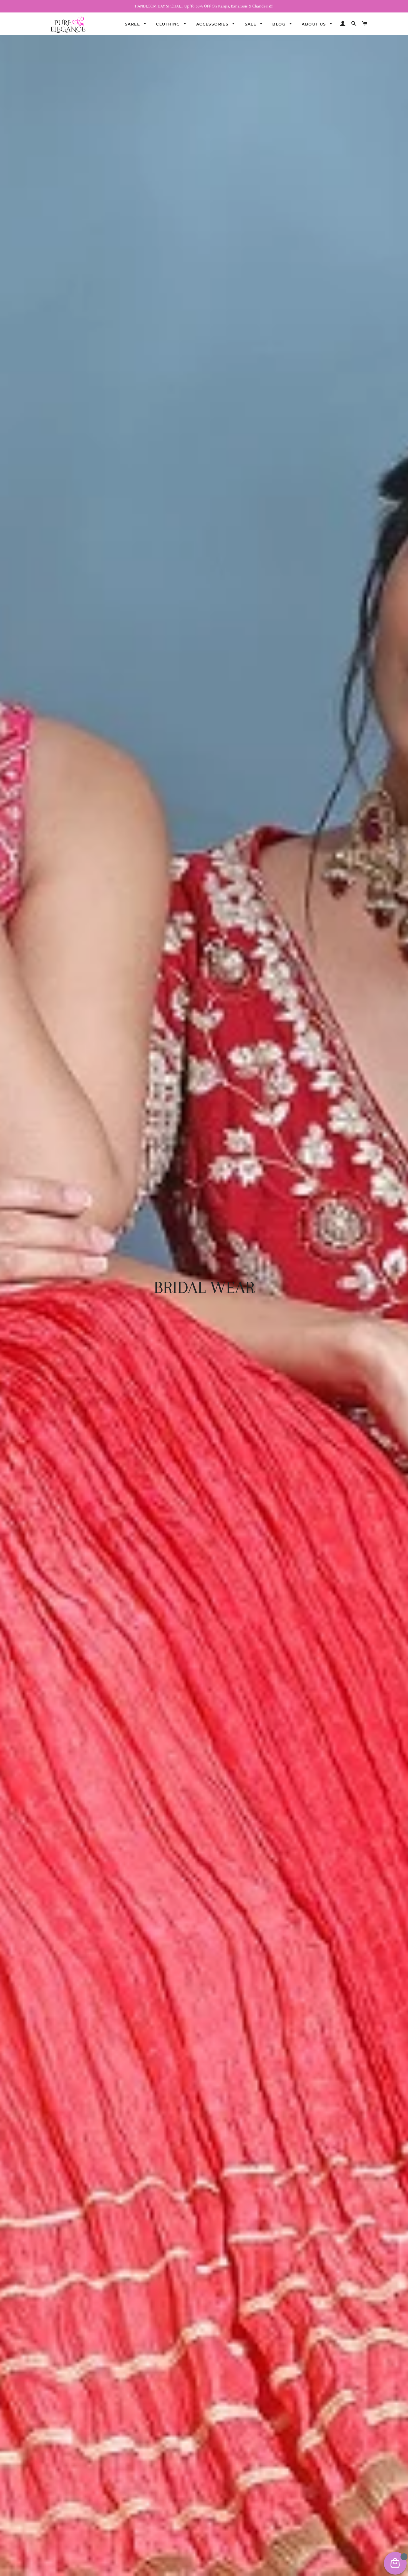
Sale (251, 24)
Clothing (169, 24)
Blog (280, 24)
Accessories (213, 24)
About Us (315, 24)
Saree (133, 24)
